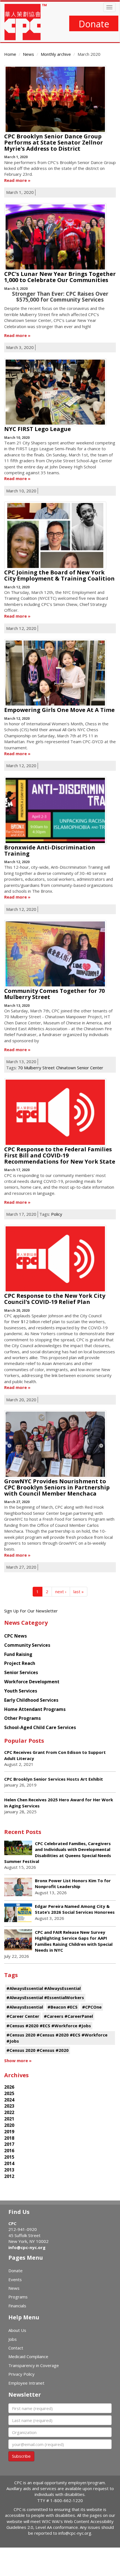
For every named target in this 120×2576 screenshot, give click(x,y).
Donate (94, 24)
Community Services (27, 1645)
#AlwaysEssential (25, 2007)
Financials (17, 2306)
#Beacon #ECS (63, 2007)
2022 (9, 2112)
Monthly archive (56, 54)
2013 (9, 2170)
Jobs (13, 2339)
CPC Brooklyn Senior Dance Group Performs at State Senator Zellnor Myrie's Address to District (54, 142)
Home (10, 54)
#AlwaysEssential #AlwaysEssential (44, 1988)
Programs (18, 2297)
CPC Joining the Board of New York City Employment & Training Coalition (59, 575)
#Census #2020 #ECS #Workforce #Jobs (49, 2026)
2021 (9, 2119)
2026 (9, 2087)
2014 (9, 2163)
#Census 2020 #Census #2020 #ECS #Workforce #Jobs (57, 2038)
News (28, 54)
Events (15, 2279)
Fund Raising (18, 1654)
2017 (9, 2144)
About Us (17, 2330)
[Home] (26, 22)
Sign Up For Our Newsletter (31, 1611)
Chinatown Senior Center (80, 1068)
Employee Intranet (26, 2383)
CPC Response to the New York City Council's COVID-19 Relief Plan (55, 1299)
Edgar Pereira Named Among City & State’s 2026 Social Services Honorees (75, 1909)
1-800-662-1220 (67, 2500)
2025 (9, 2093)
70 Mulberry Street (36, 1068)
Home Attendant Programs (35, 1709)
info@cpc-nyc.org (27, 2247)
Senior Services (21, 1672)
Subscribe (21, 2456)
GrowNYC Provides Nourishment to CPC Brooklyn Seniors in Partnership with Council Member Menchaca (57, 1487)
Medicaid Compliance (28, 2356)
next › (61, 1592)
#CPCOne (92, 2007)
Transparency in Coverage (34, 2365)
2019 (9, 2132)
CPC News (15, 1636)
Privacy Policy (21, 2374)
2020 (9, 2125)
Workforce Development (32, 1682)
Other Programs (22, 1718)
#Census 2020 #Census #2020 (38, 2050)
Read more (15, 180)
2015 (9, 2157)
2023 (9, 2106)
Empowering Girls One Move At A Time (59, 710)
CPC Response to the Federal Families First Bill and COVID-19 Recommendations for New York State (60, 1155)
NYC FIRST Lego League (38, 429)
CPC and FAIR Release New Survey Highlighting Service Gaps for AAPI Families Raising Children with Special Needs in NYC (74, 1941)
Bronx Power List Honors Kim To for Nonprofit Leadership (73, 1883)
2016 (9, 2151)
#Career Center (23, 2016)
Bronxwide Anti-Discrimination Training (50, 850)
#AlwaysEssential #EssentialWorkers (45, 1997)
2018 (9, 2138)
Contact (16, 2348)
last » (79, 1592)
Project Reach (20, 1663)
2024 (9, 2100)
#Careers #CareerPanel (68, 2016)
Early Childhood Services (31, 1700)
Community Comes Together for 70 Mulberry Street (54, 994)
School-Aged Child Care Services (40, 1727)
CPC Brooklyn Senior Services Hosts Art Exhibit (54, 1779)
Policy (57, 1214)
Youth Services (21, 1691)
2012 (9, 2176)
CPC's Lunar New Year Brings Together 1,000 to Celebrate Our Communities (60, 277)
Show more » (18, 2060)
